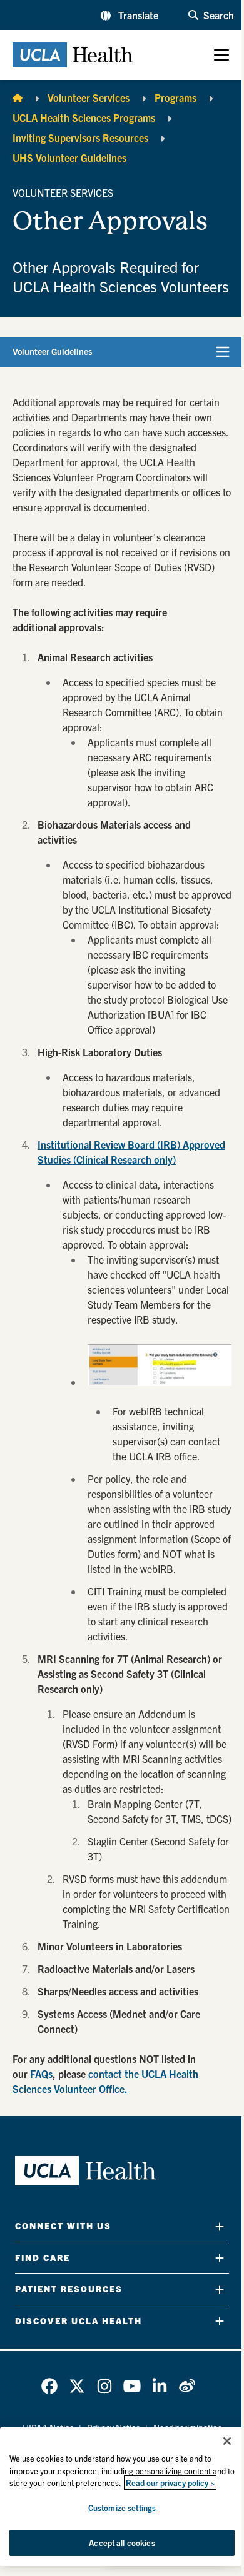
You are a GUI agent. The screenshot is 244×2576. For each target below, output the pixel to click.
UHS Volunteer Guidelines (69, 157)
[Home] (18, 97)
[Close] (227, 2441)
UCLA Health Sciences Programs (84, 117)
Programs (175, 97)
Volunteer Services (89, 97)
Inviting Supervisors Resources (80, 137)
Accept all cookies (122, 2543)
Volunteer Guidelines (52, 351)
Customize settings (122, 2508)
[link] (49, 2386)
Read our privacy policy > (170, 2483)
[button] (130, 15)
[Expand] (220, 2226)
